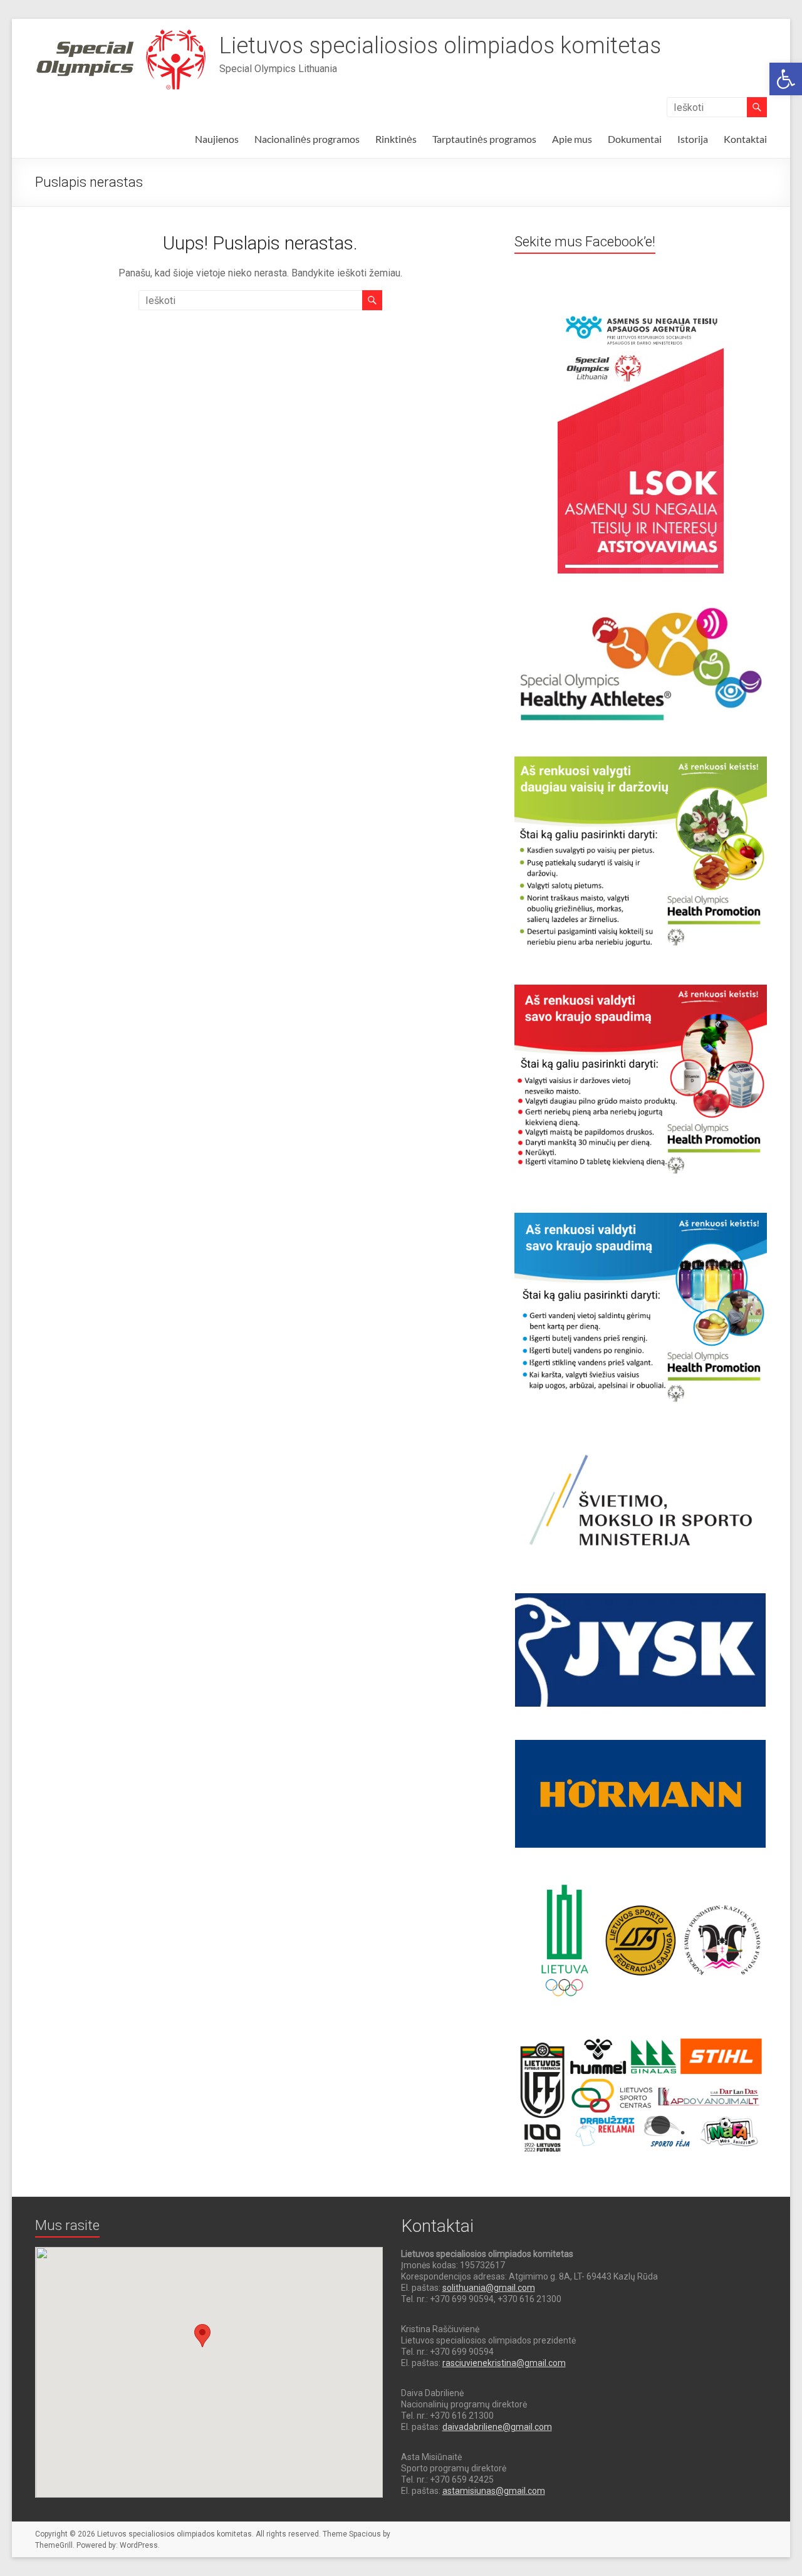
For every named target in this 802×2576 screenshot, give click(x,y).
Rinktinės (396, 139)
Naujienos (217, 139)
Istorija (693, 139)
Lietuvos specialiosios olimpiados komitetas (440, 46)
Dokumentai (635, 139)
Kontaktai (745, 139)
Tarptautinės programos (484, 139)
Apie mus (572, 139)
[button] (786, 79)
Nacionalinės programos (307, 139)
